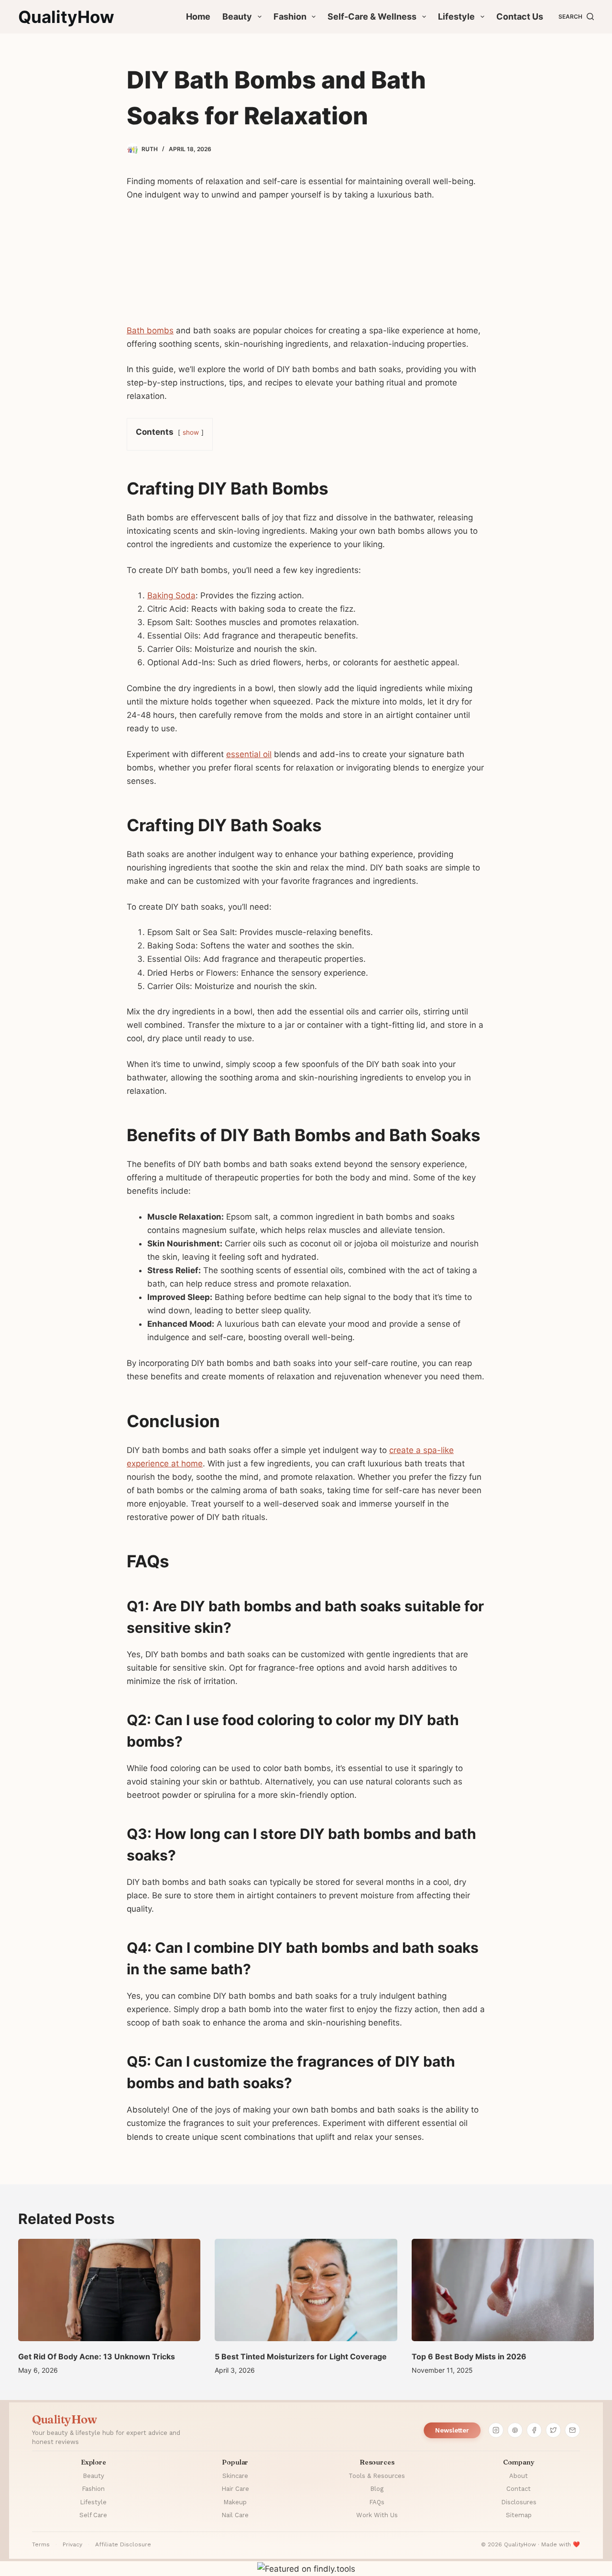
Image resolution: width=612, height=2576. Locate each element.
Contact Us (520, 17)
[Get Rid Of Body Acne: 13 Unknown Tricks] (109, 2290)
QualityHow (66, 17)
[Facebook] (534, 2430)
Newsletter (452, 2430)
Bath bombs (150, 330)
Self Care (93, 2515)
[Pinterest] (515, 2430)
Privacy (72, 2544)
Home (198, 17)
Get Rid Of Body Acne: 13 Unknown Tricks (97, 2356)
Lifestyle (456, 17)
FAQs (377, 2502)
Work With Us (377, 2515)
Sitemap (519, 2515)
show (191, 432)
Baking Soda (171, 595)
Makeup (235, 2502)
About (519, 2476)
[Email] (572, 2430)
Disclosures (519, 2502)
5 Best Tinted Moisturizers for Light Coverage (301, 2356)
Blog (377, 2489)
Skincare (235, 2476)
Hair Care (235, 2489)
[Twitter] (553, 2430)
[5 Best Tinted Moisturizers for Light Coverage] (306, 2290)
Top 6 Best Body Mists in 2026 (469, 2356)
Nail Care (235, 2515)
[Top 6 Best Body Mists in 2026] (503, 2290)
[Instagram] (496, 2430)
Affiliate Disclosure (123, 2544)
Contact (519, 2489)
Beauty (237, 17)
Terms (41, 2544)
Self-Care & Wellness (372, 17)
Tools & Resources (377, 2476)
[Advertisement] (306, 267)
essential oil (249, 754)
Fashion (290, 17)
